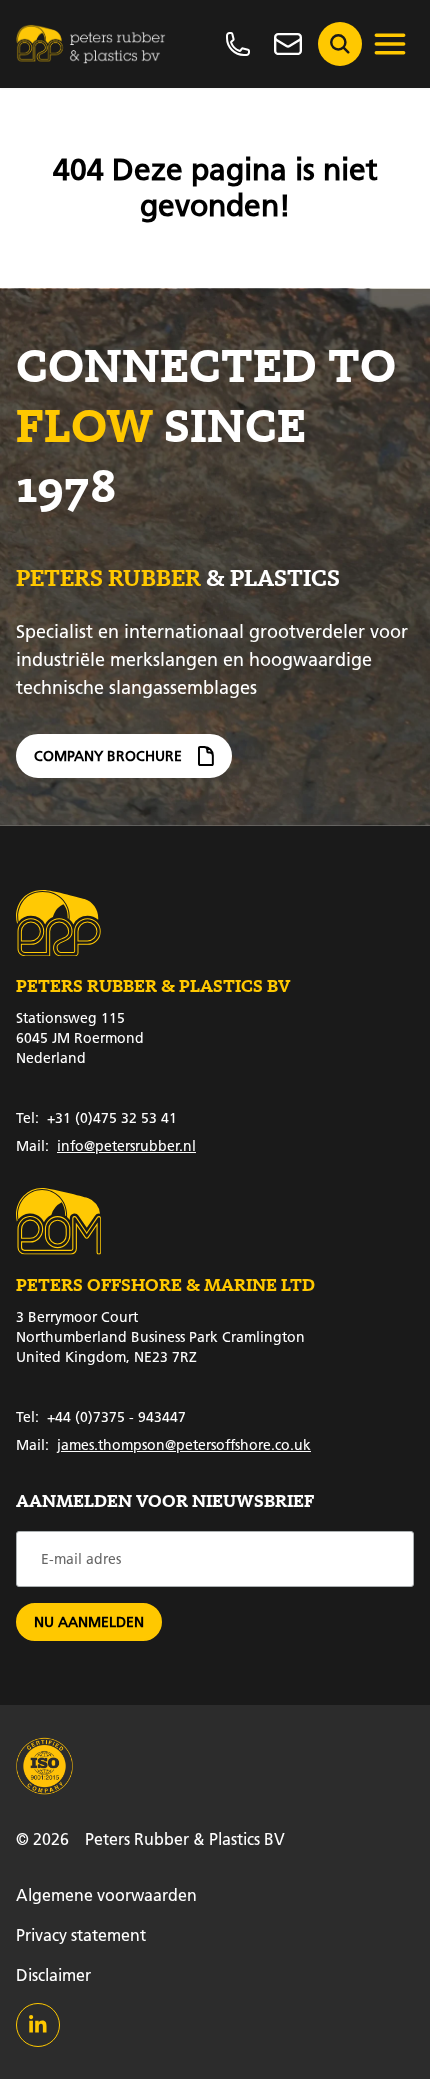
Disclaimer (53, 1974)
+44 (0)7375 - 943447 (101, 1417)
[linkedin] (38, 2025)
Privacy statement (81, 1934)
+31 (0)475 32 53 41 (96, 1118)
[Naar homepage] (91, 44)
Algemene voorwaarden (106, 1894)
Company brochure (108, 756)
